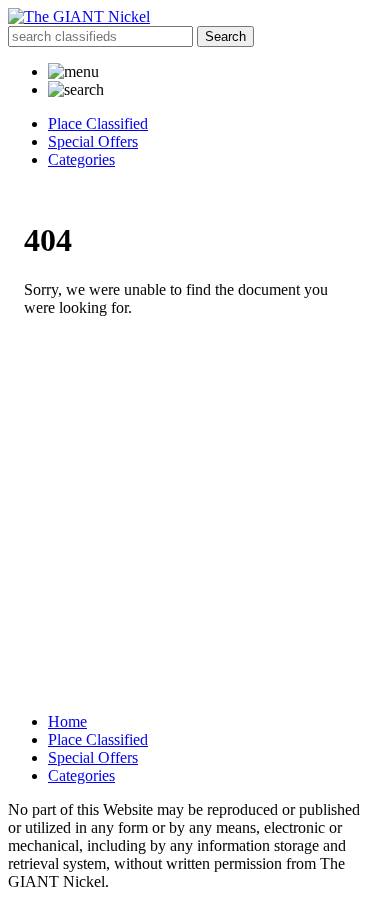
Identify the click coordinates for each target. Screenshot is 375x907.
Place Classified (98, 123)
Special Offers (93, 141)
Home (67, 721)
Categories (81, 159)
